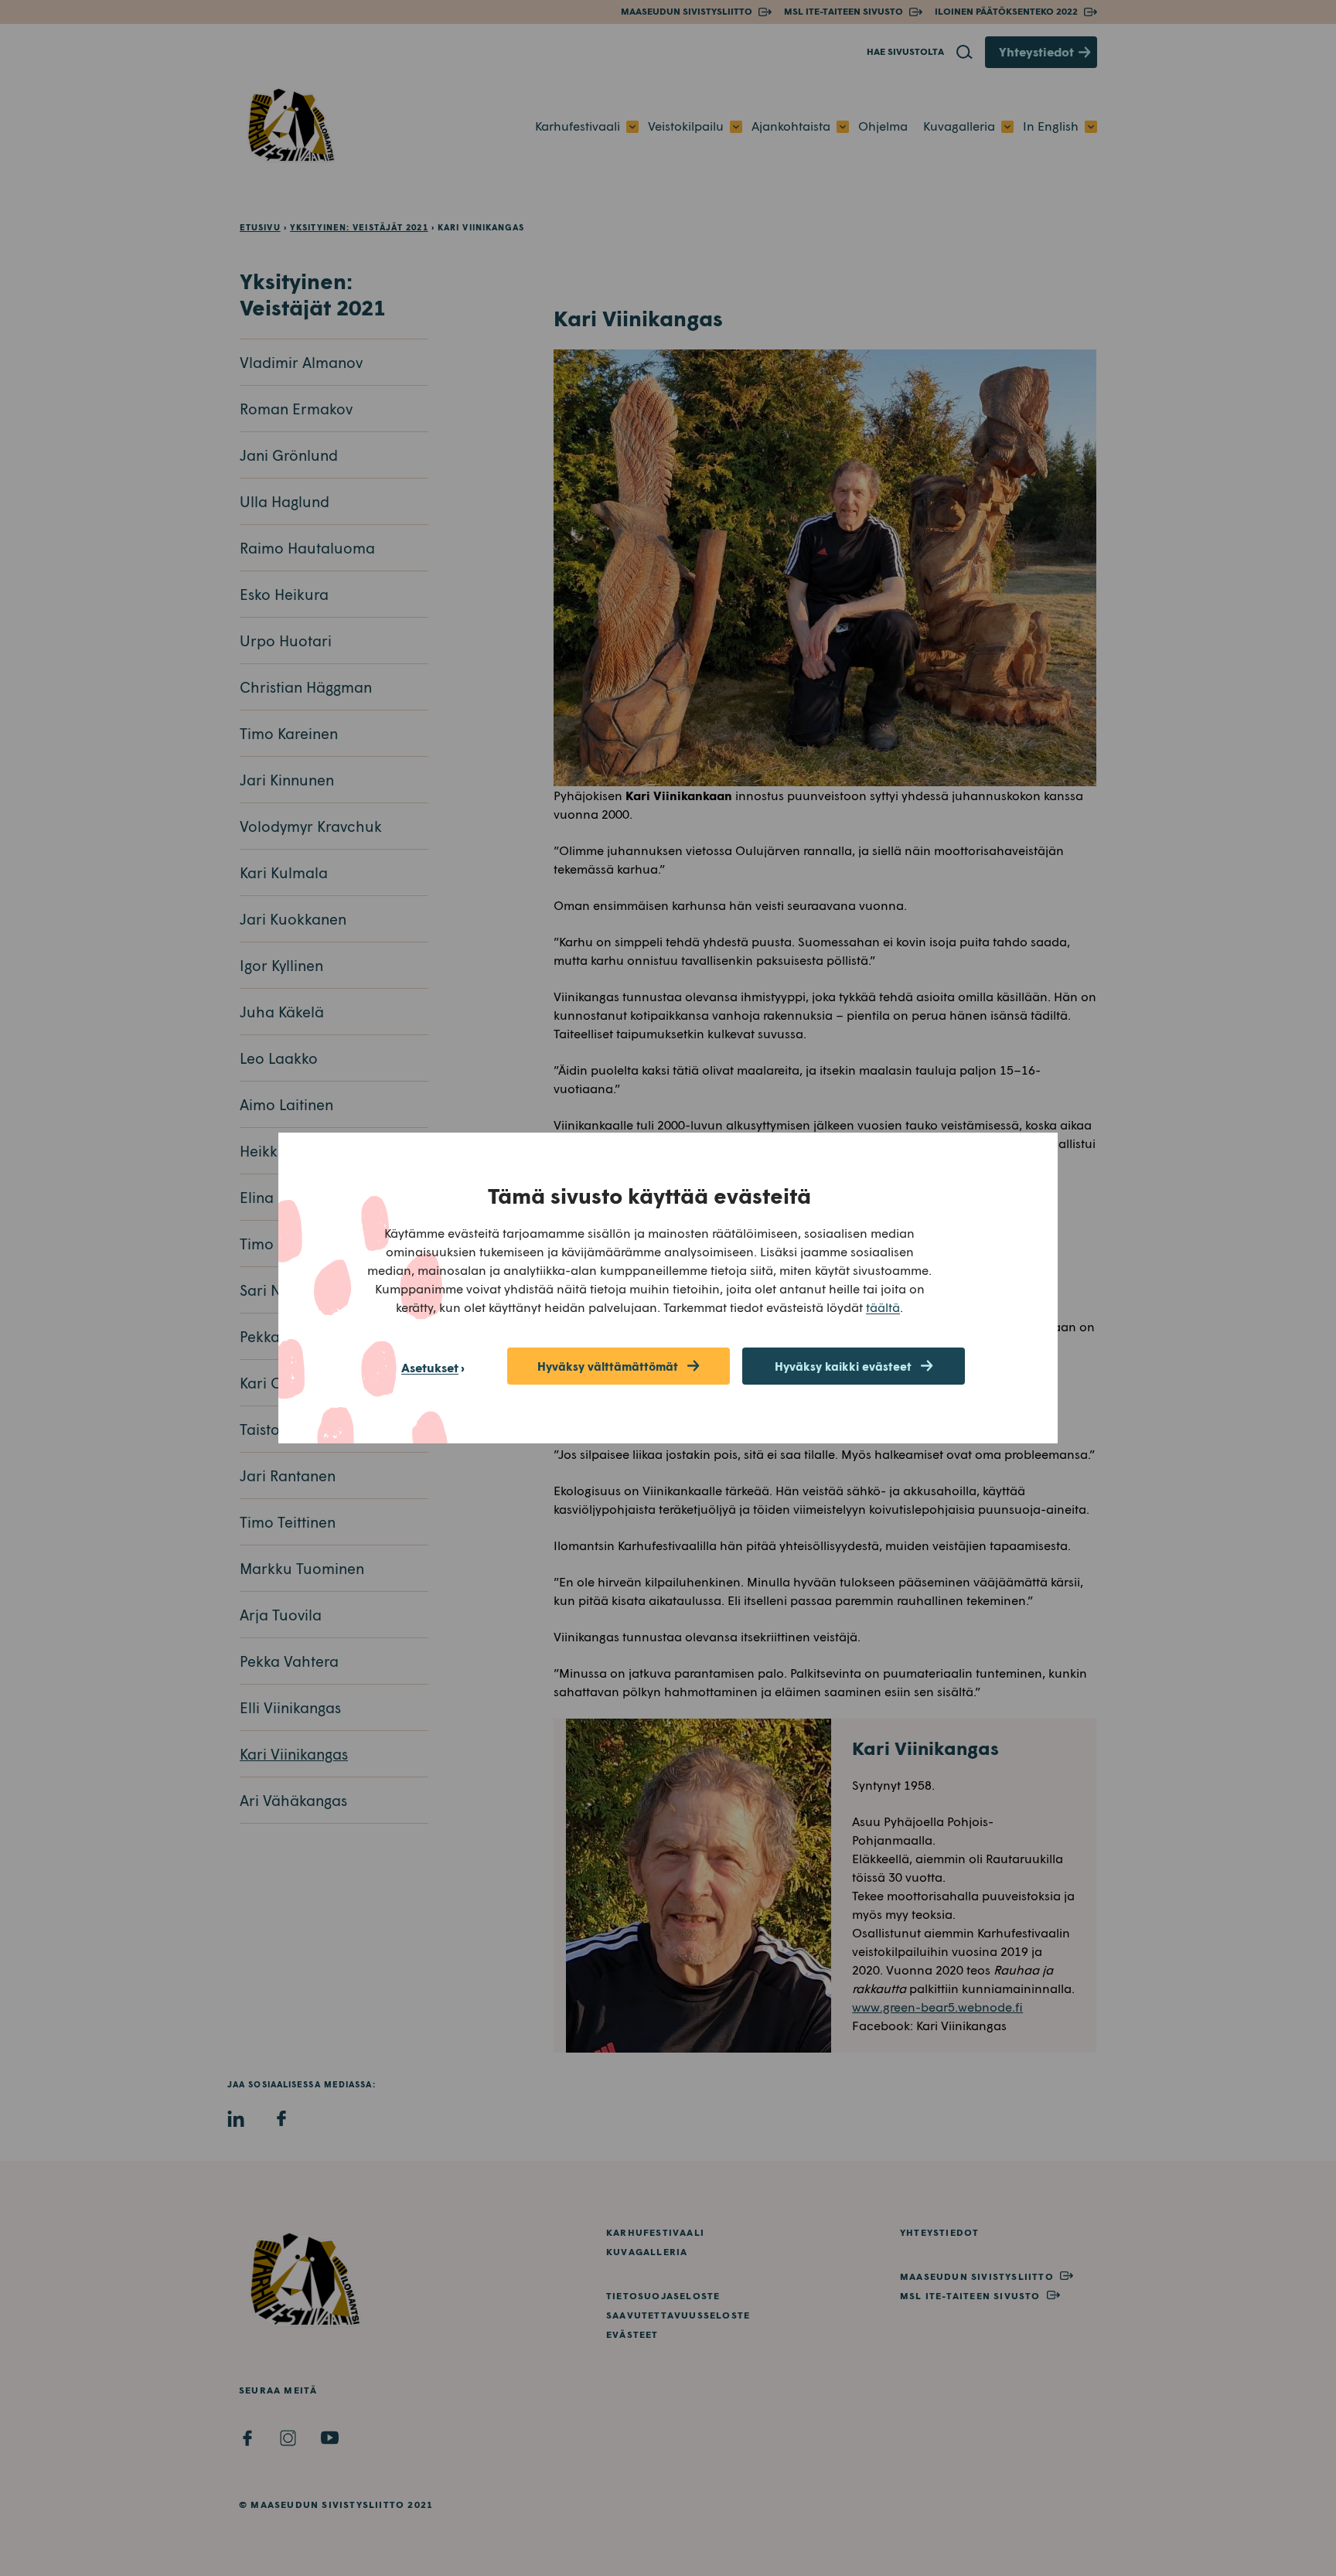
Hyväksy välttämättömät (608, 1366)
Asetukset (430, 1367)
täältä (883, 1307)
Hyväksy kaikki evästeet (843, 1366)
